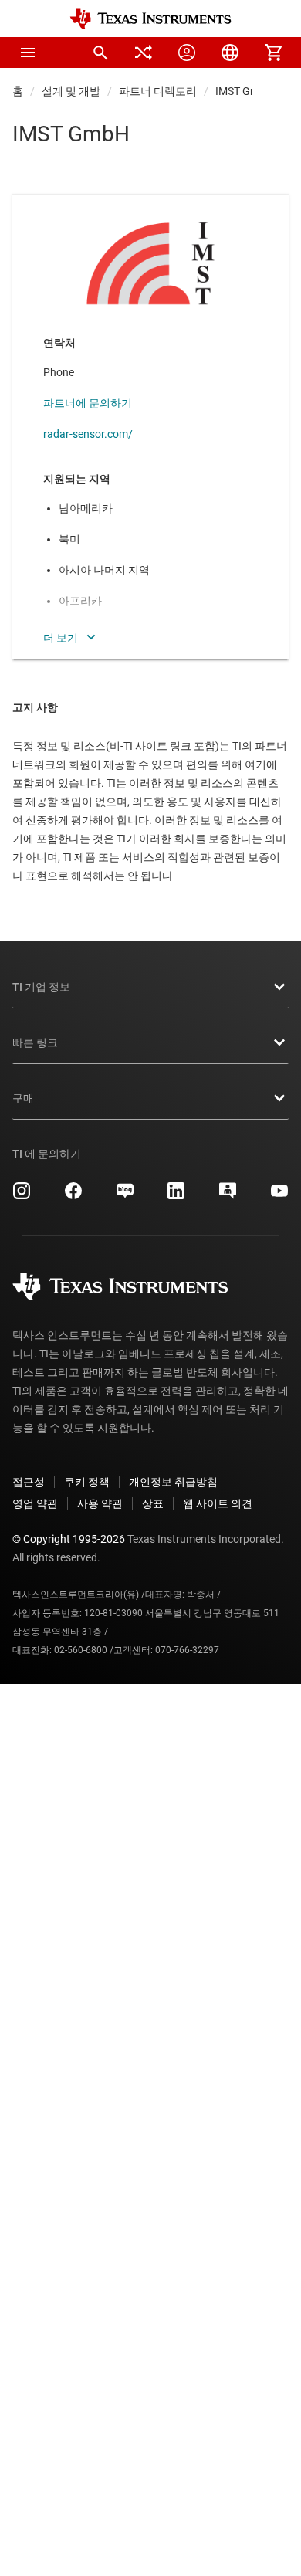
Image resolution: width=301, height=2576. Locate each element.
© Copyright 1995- (69, 1539)
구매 (23, 1098)
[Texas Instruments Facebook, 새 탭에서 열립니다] (73, 1196)
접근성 (29, 1482)
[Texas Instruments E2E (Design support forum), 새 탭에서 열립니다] (228, 1196)
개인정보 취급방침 (173, 1482)
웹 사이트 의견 (218, 1503)
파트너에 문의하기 (88, 403)
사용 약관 (100, 1503)
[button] (28, 53)
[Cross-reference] (144, 53)
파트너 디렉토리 (158, 91)
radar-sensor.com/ (88, 434)
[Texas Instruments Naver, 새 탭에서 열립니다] (125, 1196)
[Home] (150, 19)
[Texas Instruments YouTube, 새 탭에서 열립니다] (279, 1196)
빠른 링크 (35, 1042)
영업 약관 (35, 1503)
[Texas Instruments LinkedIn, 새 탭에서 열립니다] (176, 1196)
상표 (153, 1503)
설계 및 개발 (71, 91)
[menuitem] (100, 53)
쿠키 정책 (87, 1482)
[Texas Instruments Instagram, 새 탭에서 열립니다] (22, 1196)
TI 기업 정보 (41, 987)
